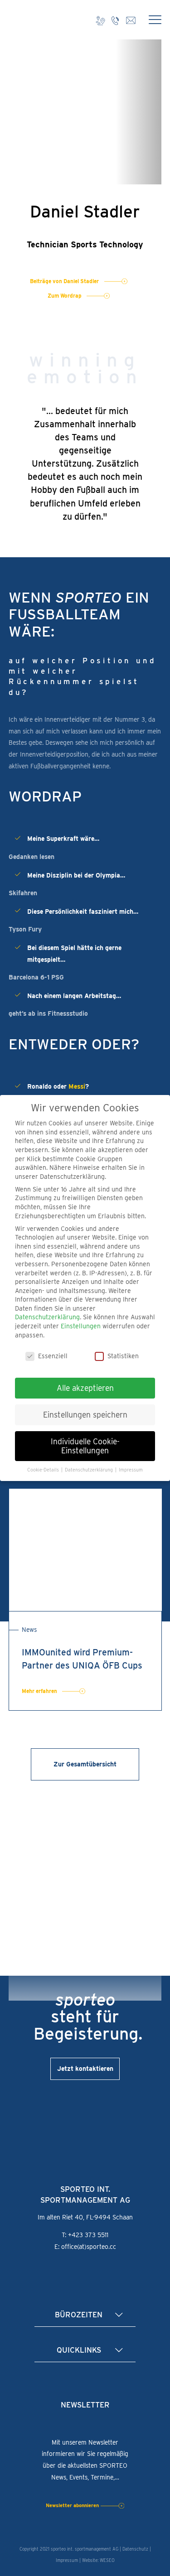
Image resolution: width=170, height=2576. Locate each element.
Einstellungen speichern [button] (85, 1415)
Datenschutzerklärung (47, 1317)
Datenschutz (135, 2549)
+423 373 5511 (88, 2235)
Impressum (67, 2560)
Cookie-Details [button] (44, 1470)
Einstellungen (81, 1326)
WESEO (107, 2560)
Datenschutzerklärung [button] (90, 1470)
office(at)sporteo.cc (89, 2247)
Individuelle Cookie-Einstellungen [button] (85, 1446)
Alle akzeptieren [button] (85, 1388)
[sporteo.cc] (34, 20)
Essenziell (53, 1356)
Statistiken (123, 1356)
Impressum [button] (131, 1470)
